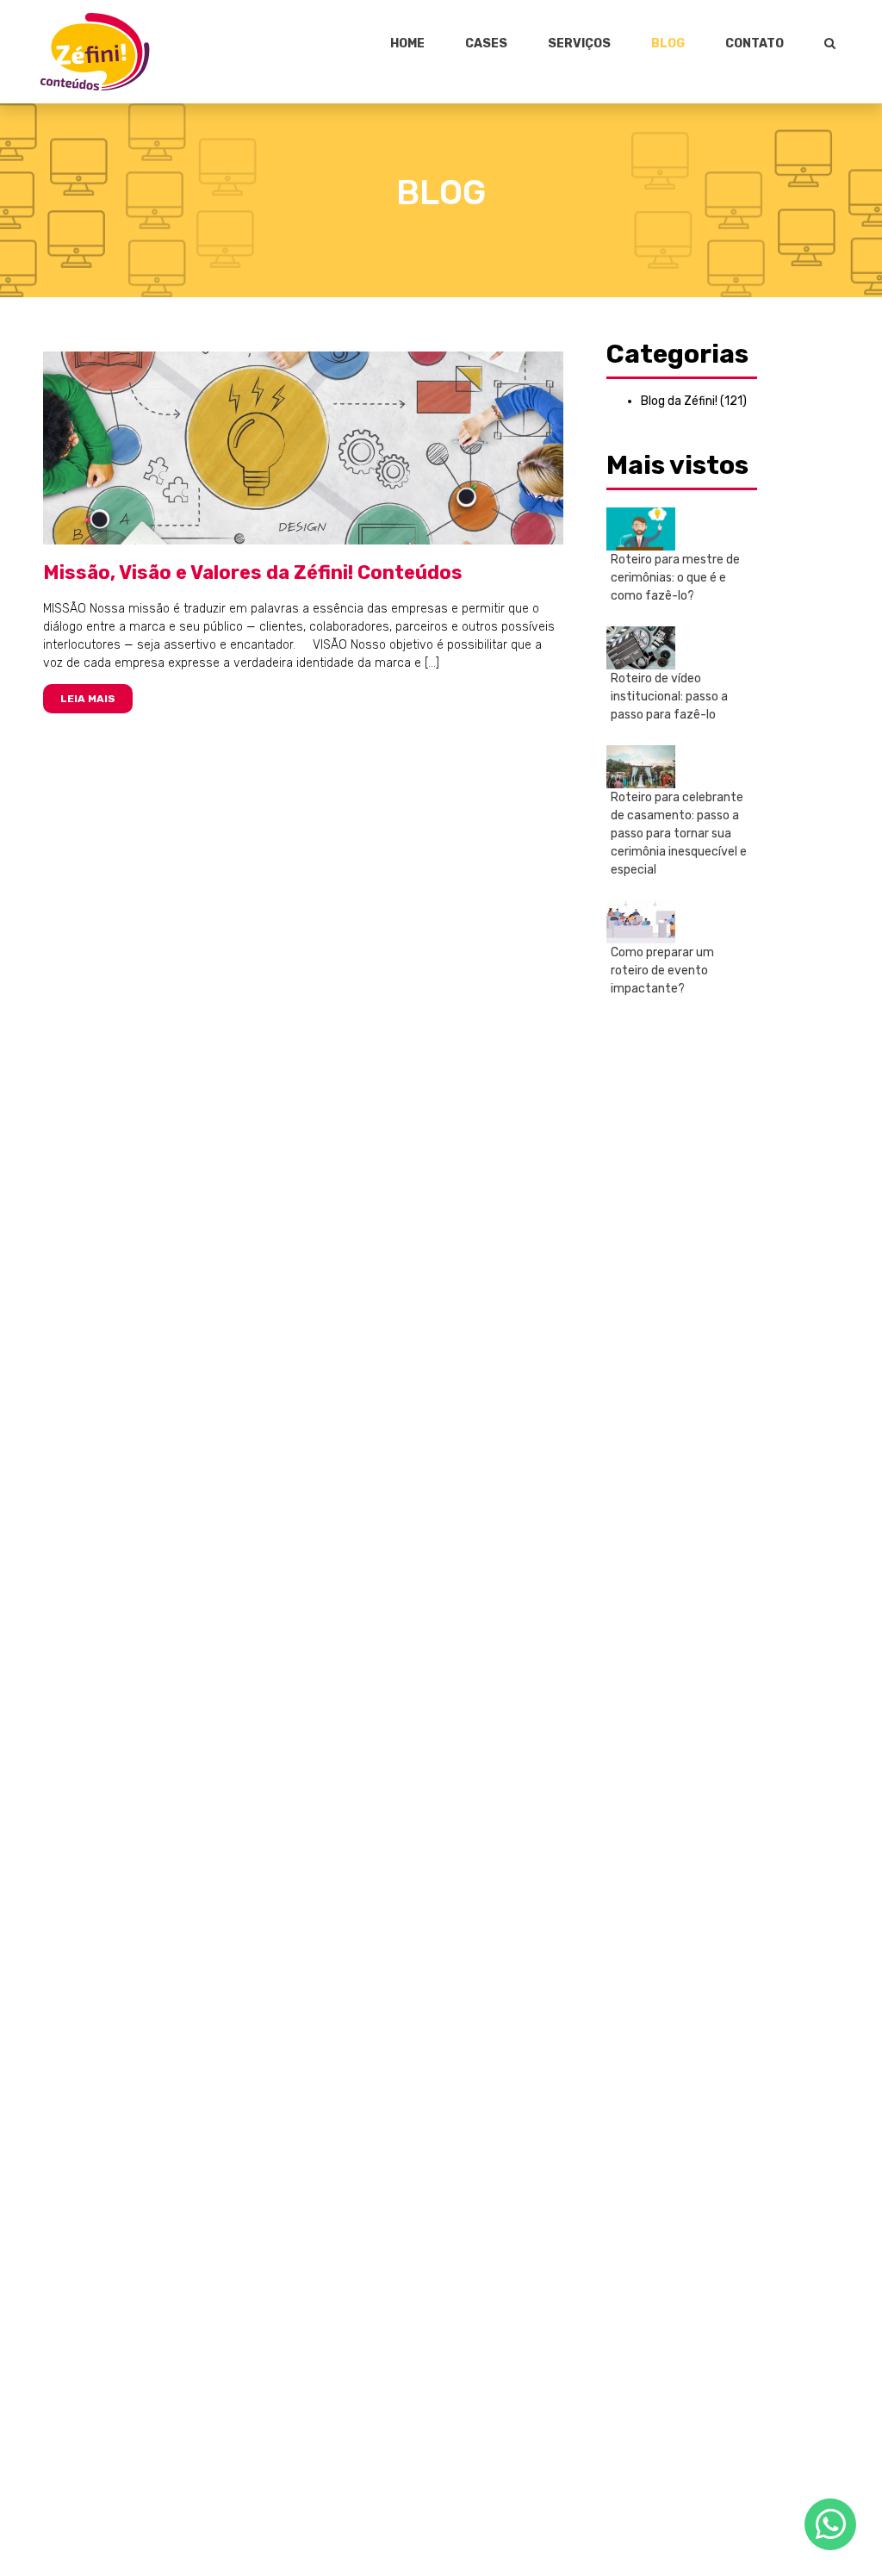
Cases (486, 44)
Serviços (579, 44)
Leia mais (88, 699)
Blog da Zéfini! (679, 401)
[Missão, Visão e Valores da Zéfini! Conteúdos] (304, 447)
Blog (668, 44)
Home (407, 44)
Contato (755, 44)
